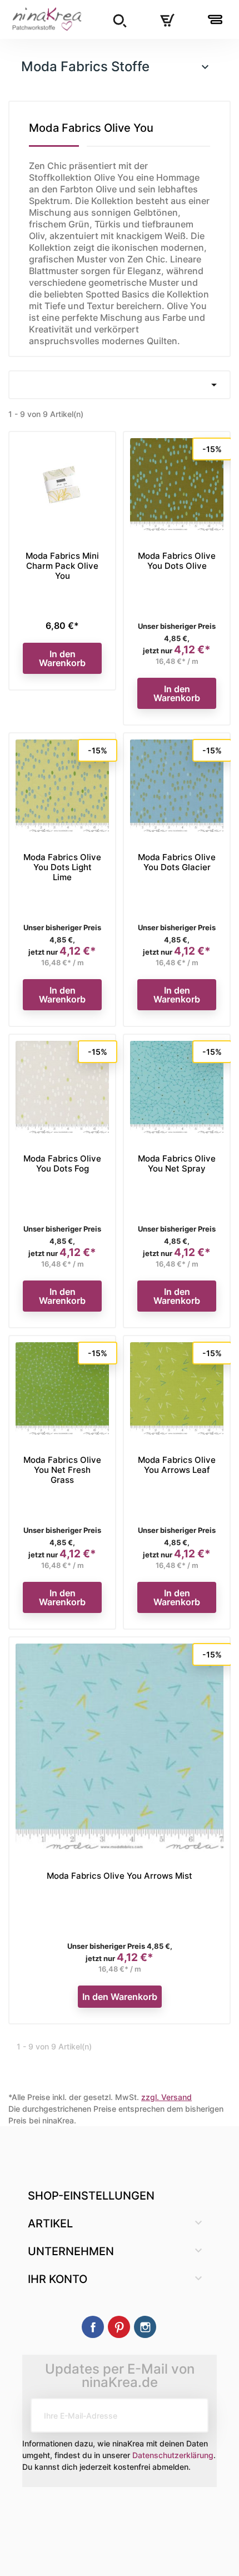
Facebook (93, 2327)
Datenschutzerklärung (173, 2455)
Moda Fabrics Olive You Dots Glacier (177, 862)
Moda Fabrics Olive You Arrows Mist (120, 1876)
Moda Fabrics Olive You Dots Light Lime (62, 867)
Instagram (145, 2327)
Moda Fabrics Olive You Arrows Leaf (177, 1465)
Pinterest (119, 2327)
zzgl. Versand (166, 2097)
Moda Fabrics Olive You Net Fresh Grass (62, 1470)
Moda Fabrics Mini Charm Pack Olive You (62, 566)
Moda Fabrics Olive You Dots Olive (177, 561)
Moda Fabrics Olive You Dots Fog (62, 1163)
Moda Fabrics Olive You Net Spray (177, 1163)
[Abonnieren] (191, 2415)
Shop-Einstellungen (91, 2196)
